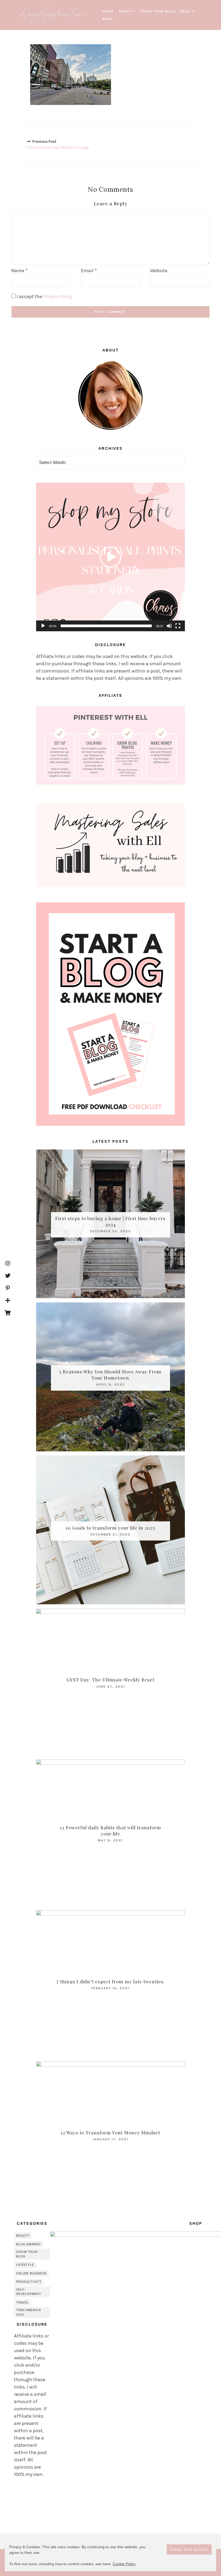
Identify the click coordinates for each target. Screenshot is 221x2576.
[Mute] (169, 626)
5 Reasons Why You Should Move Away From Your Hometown (110, 1375)
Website (159, 271)
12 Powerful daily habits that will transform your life (110, 1831)
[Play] (43, 626)
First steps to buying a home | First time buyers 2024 (110, 1221)
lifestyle (25, 2265)
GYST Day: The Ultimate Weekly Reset (110, 1680)
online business (31, 2273)
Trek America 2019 (29, 2312)
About (125, 11)
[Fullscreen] (178, 626)
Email (89, 271)
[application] (110, 557)
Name (19, 271)
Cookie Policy (124, 2564)
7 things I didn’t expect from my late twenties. (110, 1981)
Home (108, 11)
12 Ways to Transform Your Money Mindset (110, 2132)
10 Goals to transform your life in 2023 (110, 1528)
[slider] (106, 626)
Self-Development (29, 2292)
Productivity (29, 2282)
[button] (110, 557)
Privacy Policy (58, 296)
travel (23, 2302)
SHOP (108, 19)
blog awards (28, 2244)
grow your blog (158, 11)
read (186, 11)
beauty (23, 2236)
